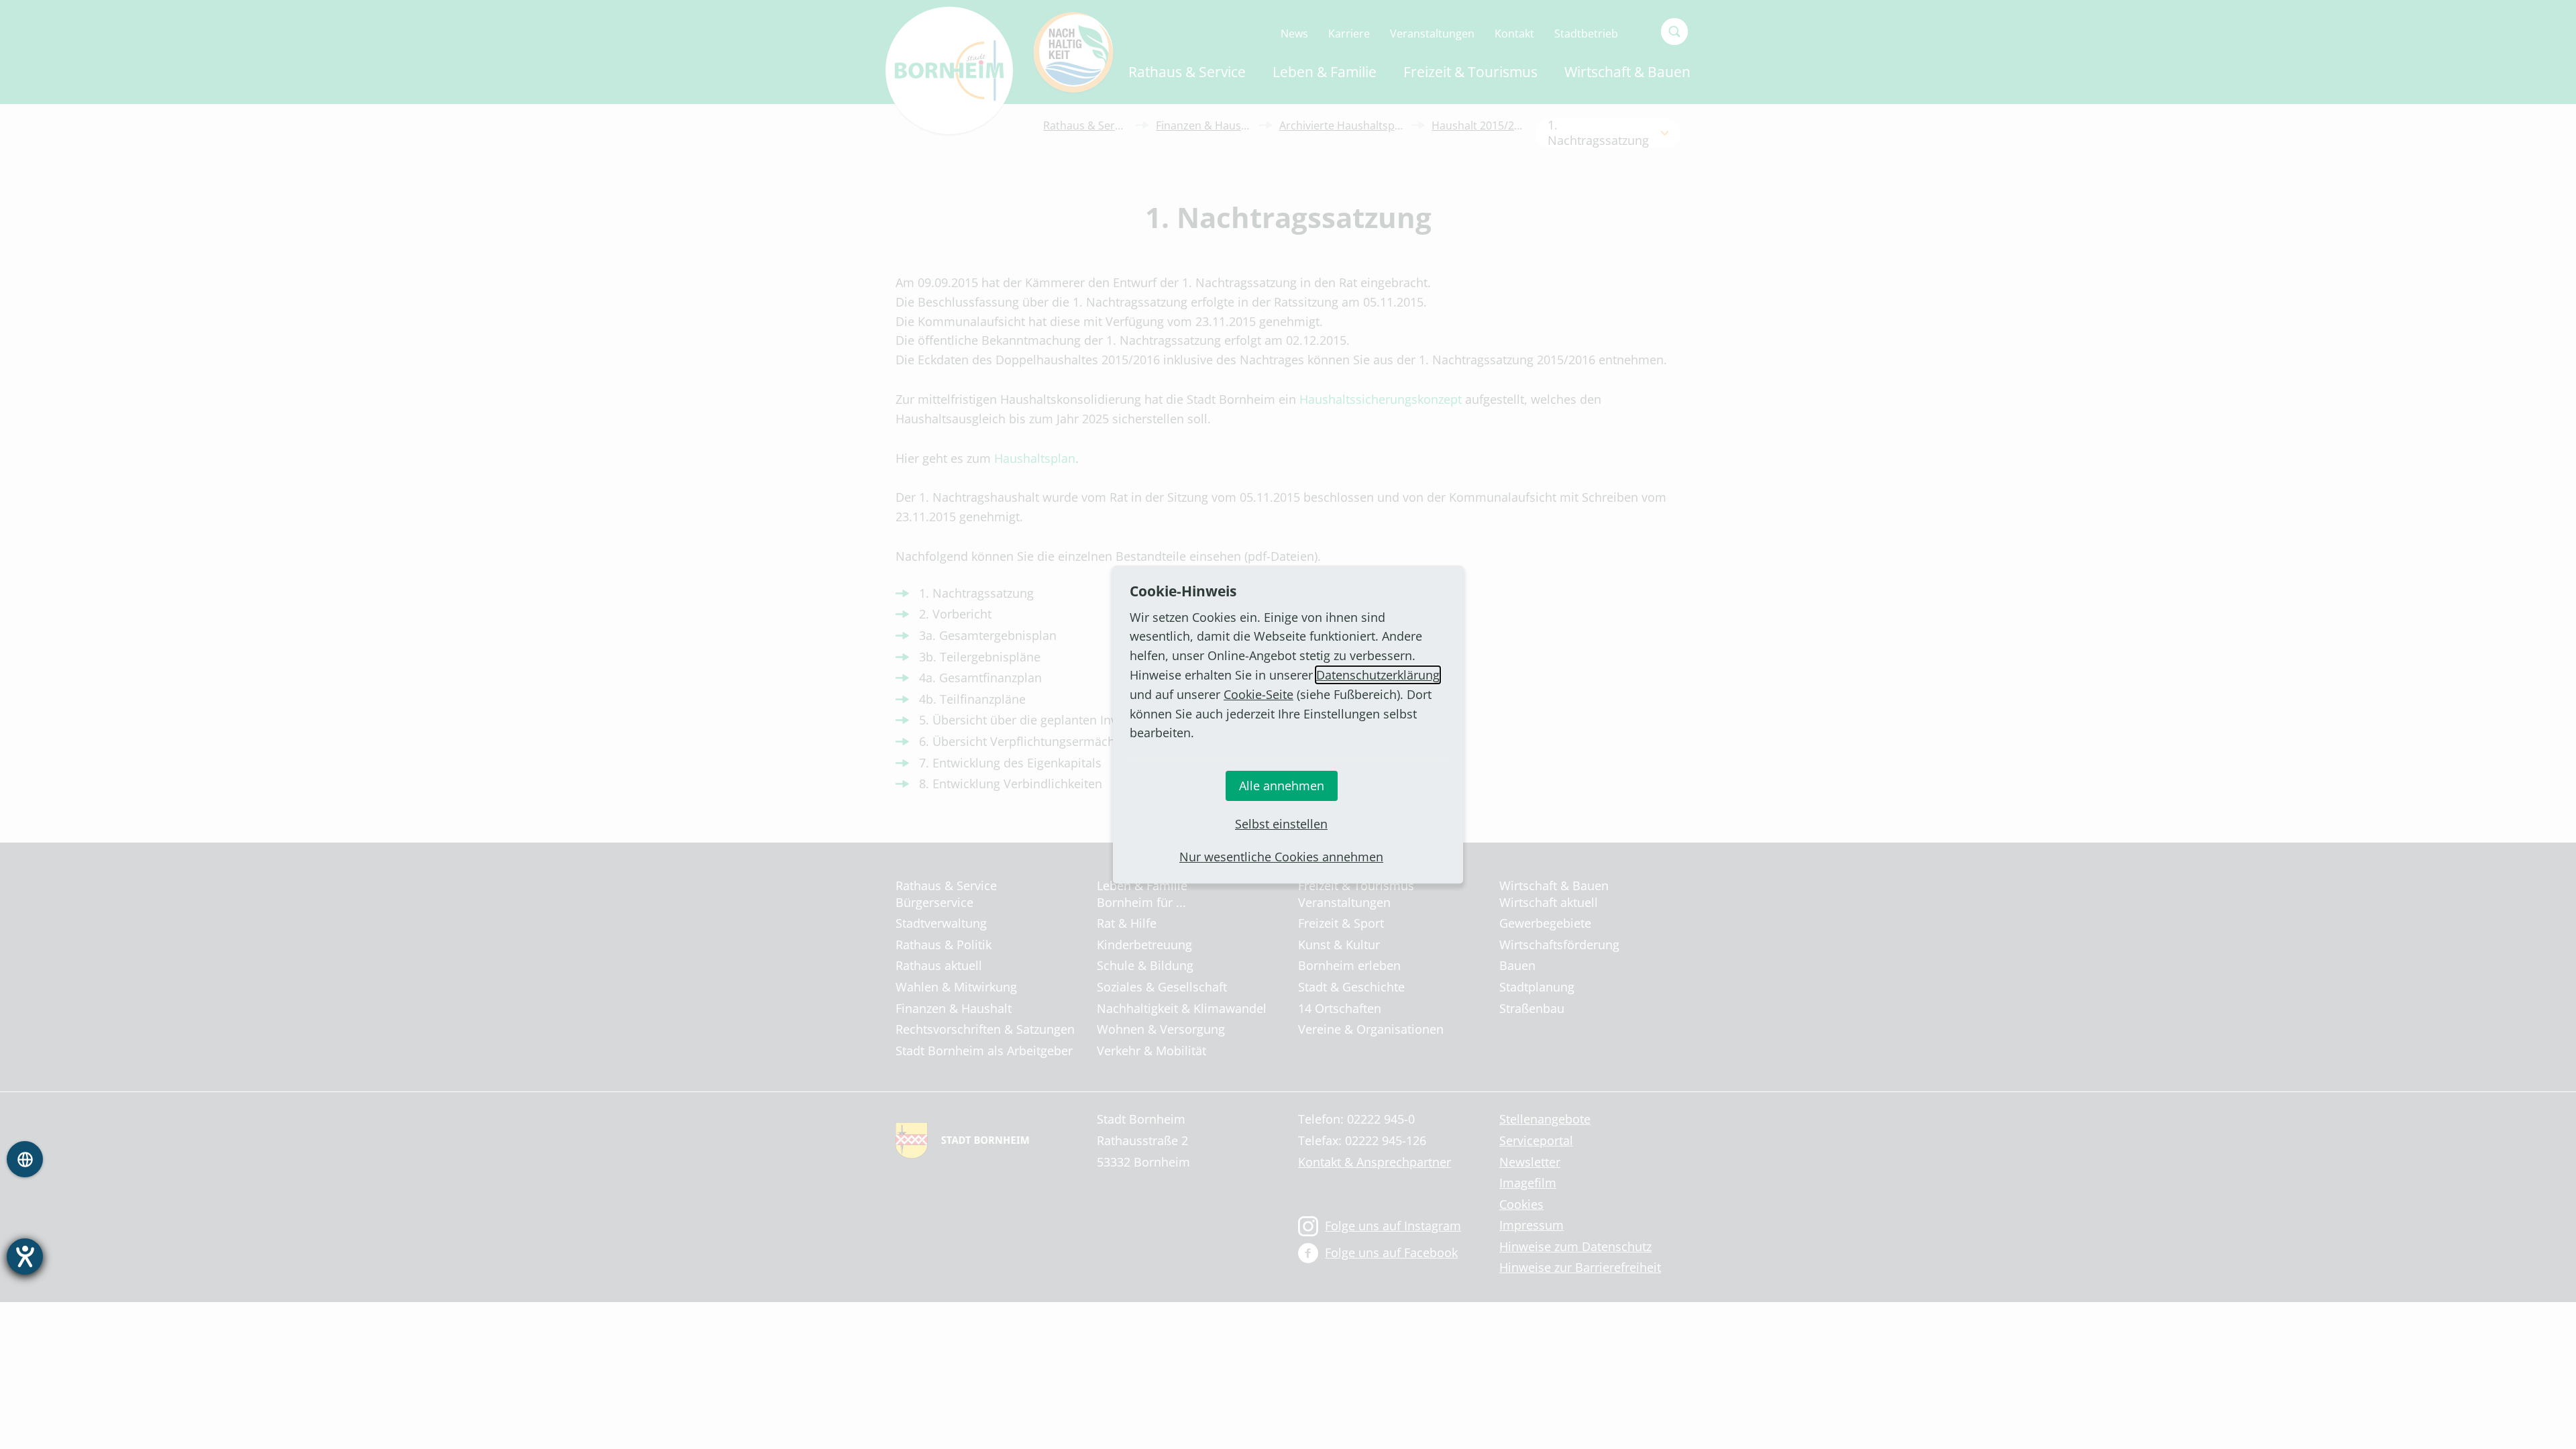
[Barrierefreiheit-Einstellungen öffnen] (25, 1256)
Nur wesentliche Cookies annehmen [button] (1281, 857)
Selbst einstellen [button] (1281, 824)
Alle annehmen (1282, 786)
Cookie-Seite (1258, 694)
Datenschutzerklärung (1378, 675)
